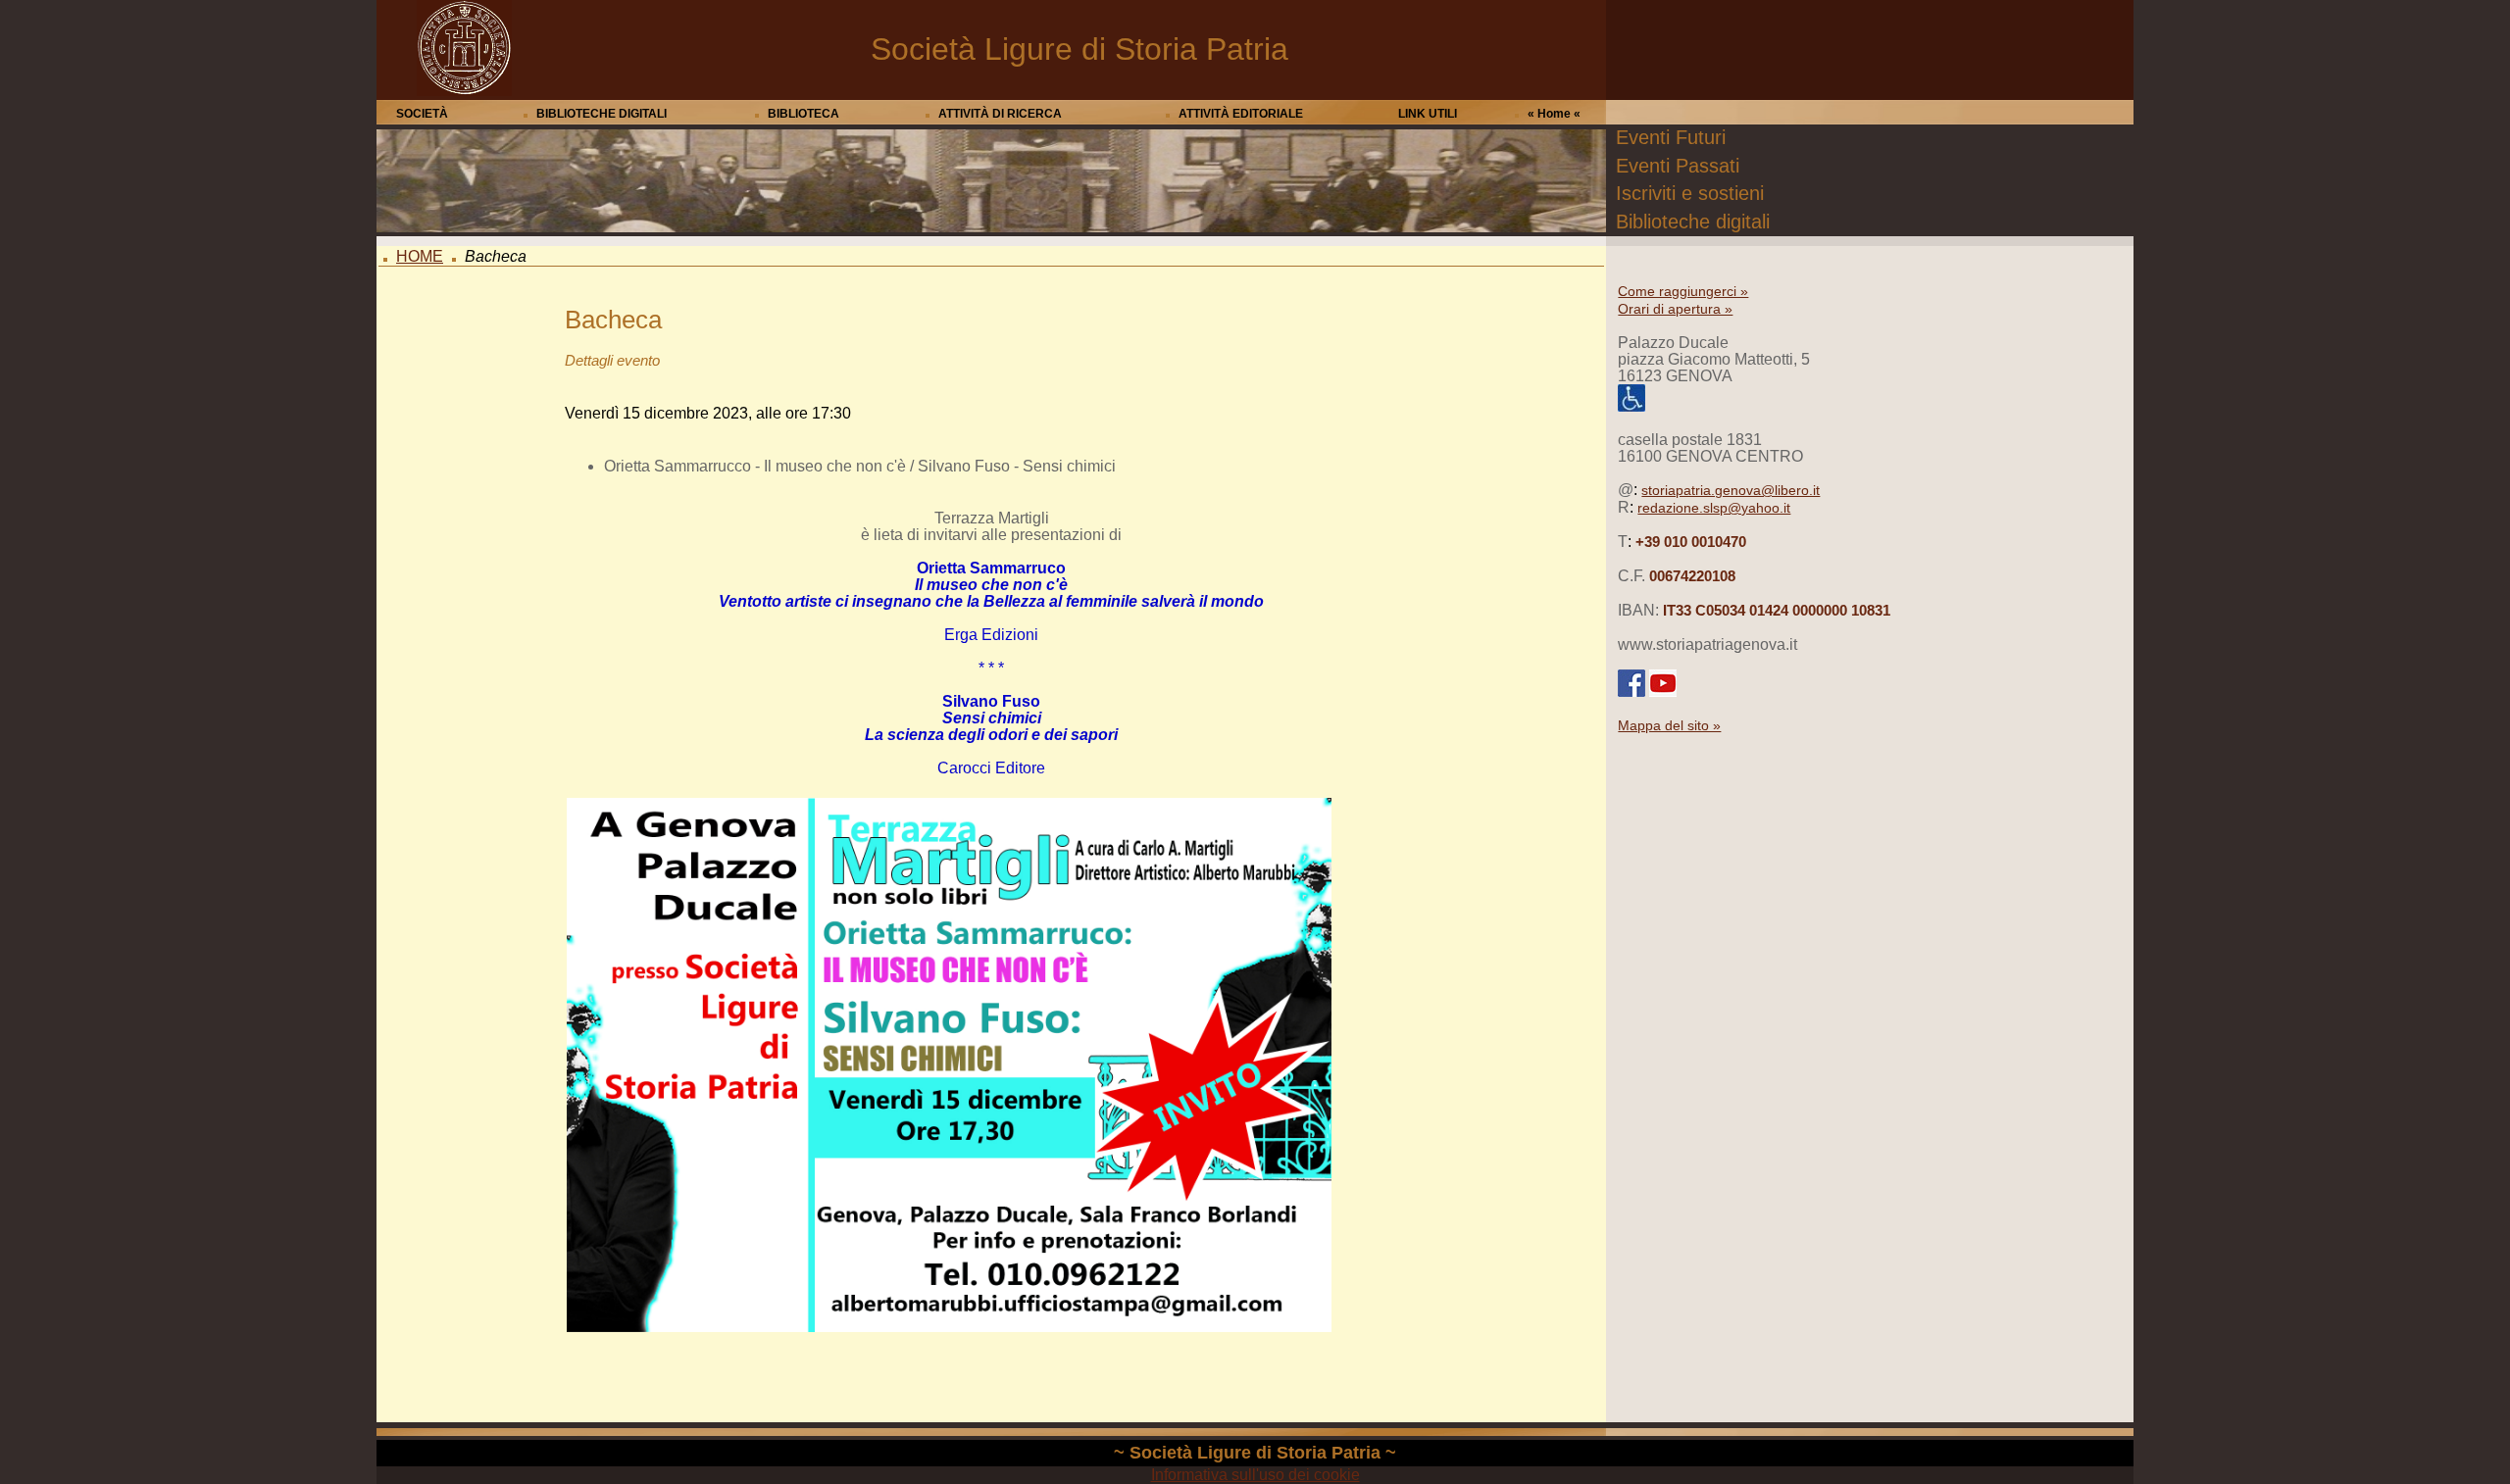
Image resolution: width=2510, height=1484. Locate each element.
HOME (420, 256)
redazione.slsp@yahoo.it (1714, 508)
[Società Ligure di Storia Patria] (464, 91)
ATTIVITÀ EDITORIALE (1241, 114)
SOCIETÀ (422, 114)
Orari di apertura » (1675, 309)
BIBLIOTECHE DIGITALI (602, 114)
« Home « (1554, 114)
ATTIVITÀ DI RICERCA (1000, 114)
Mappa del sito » (1669, 725)
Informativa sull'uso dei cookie (1255, 1475)
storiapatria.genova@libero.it (1731, 490)
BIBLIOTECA (803, 114)
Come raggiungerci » (1683, 291)
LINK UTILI (1428, 114)
